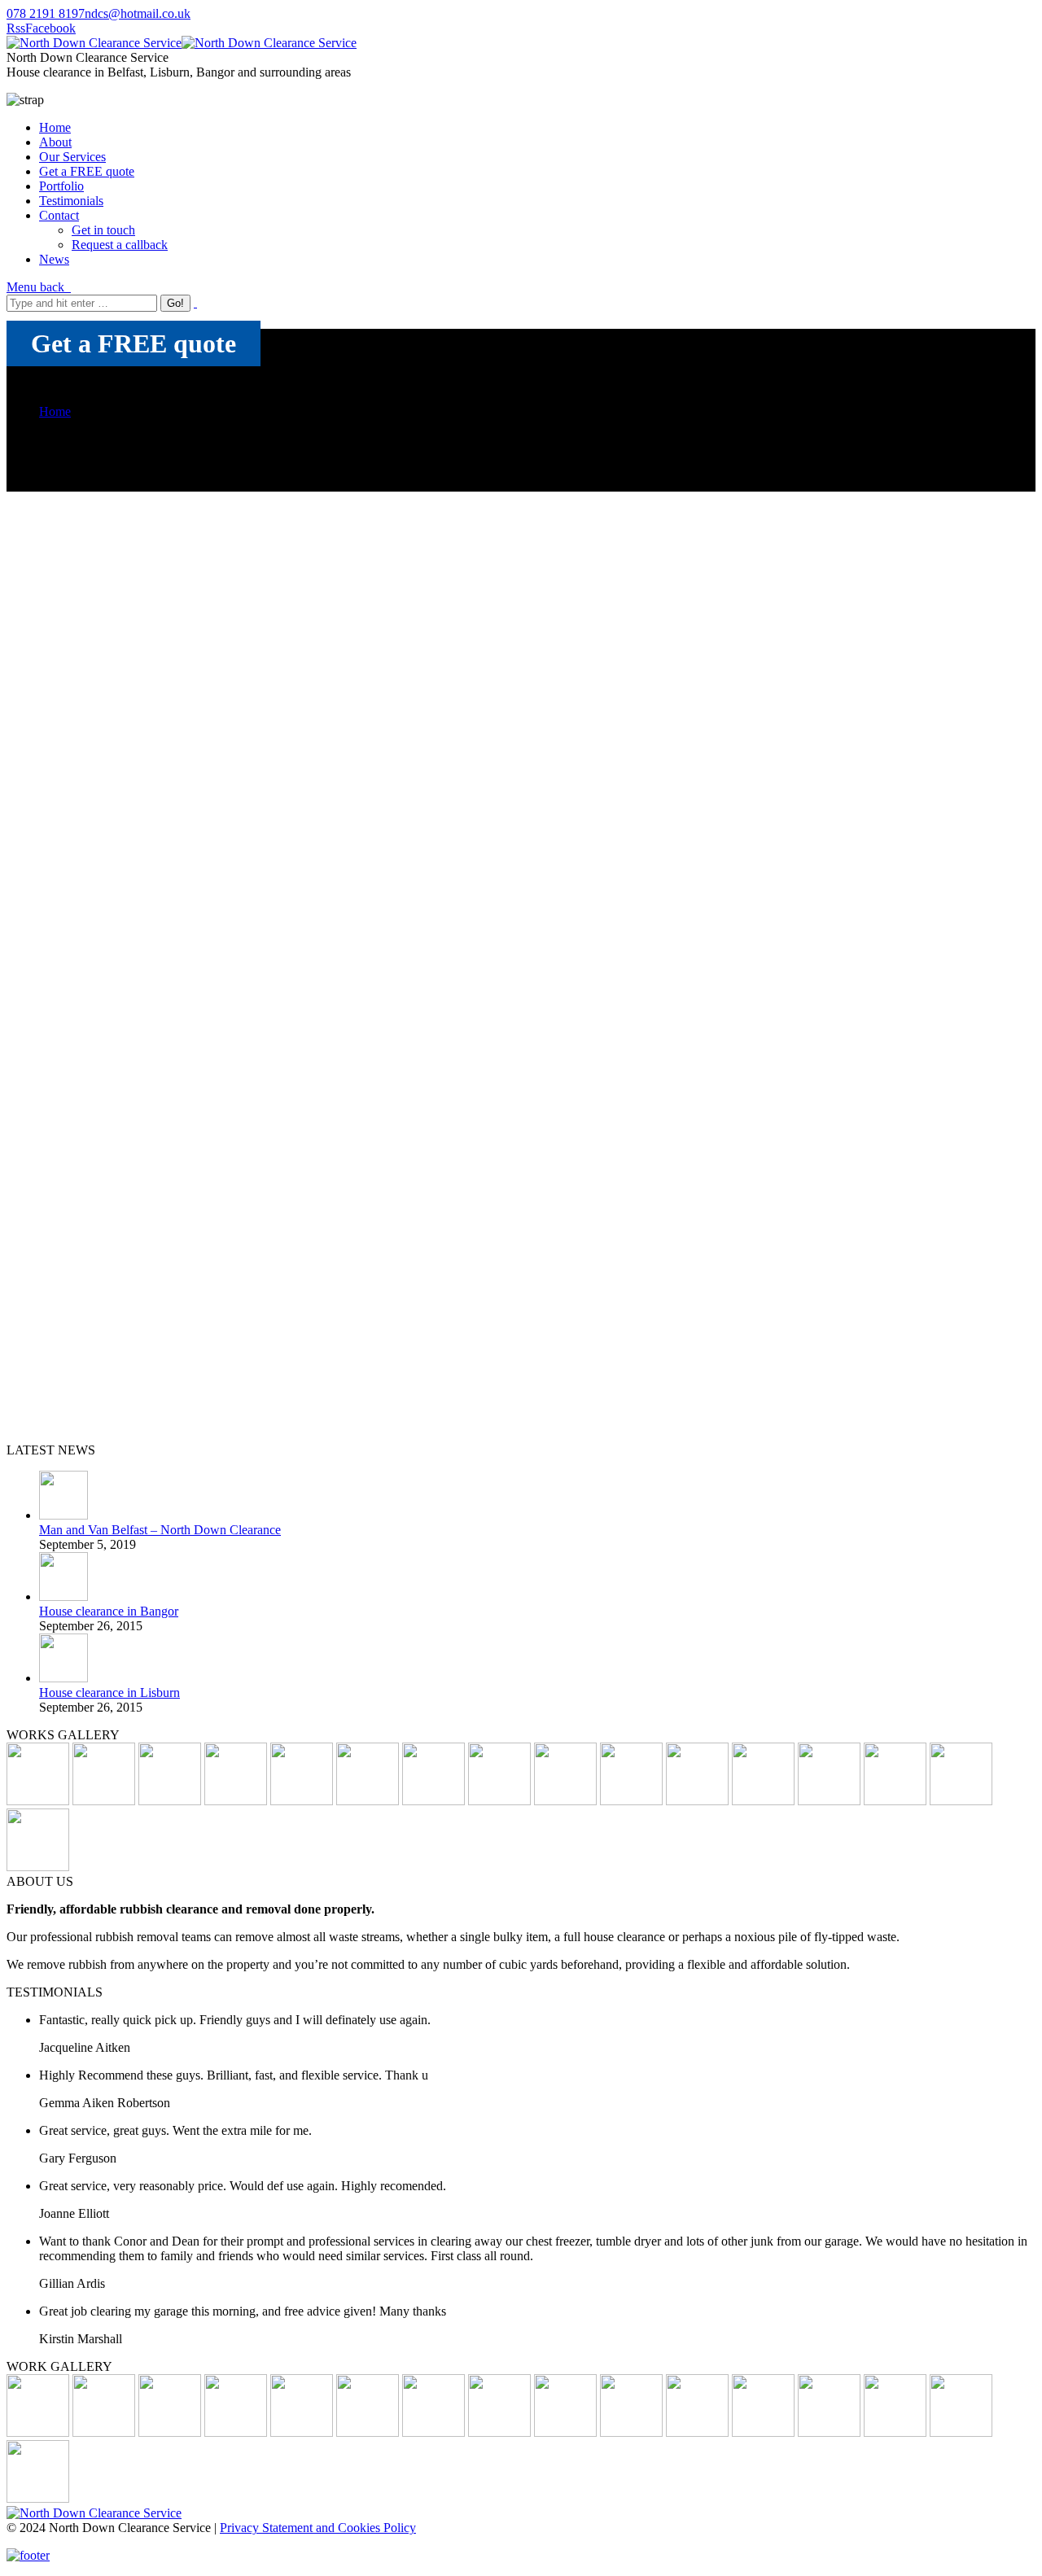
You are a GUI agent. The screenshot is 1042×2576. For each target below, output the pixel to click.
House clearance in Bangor (109, 1611)
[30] (961, 1801)
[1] (38, 1801)
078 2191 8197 (46, 13)
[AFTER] (565, 2432)
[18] (170, 2432)
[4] (631, 1801)
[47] (961, 2432)
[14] (565, 1801)
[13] (368, 1801)
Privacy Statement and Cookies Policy (318, 2528)
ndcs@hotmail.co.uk (138, 13)
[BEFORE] (170, 1801)
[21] (433, 1801)
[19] (104, 2432)
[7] (697, 2432)
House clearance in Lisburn (109, 1693)
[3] (829, 1801)
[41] (697, 1801)
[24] (38, 1867)
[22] (38, 2498)
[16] (895, 1801)
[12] (499, 1801)
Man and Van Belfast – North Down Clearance (160, 1530)
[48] (631, 2432)
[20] (38, 2432)
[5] (763, 1801)
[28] (302, 1801)
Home (55, 411)
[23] (433, 2432)
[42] (236, 1801)
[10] (104, 1801)
